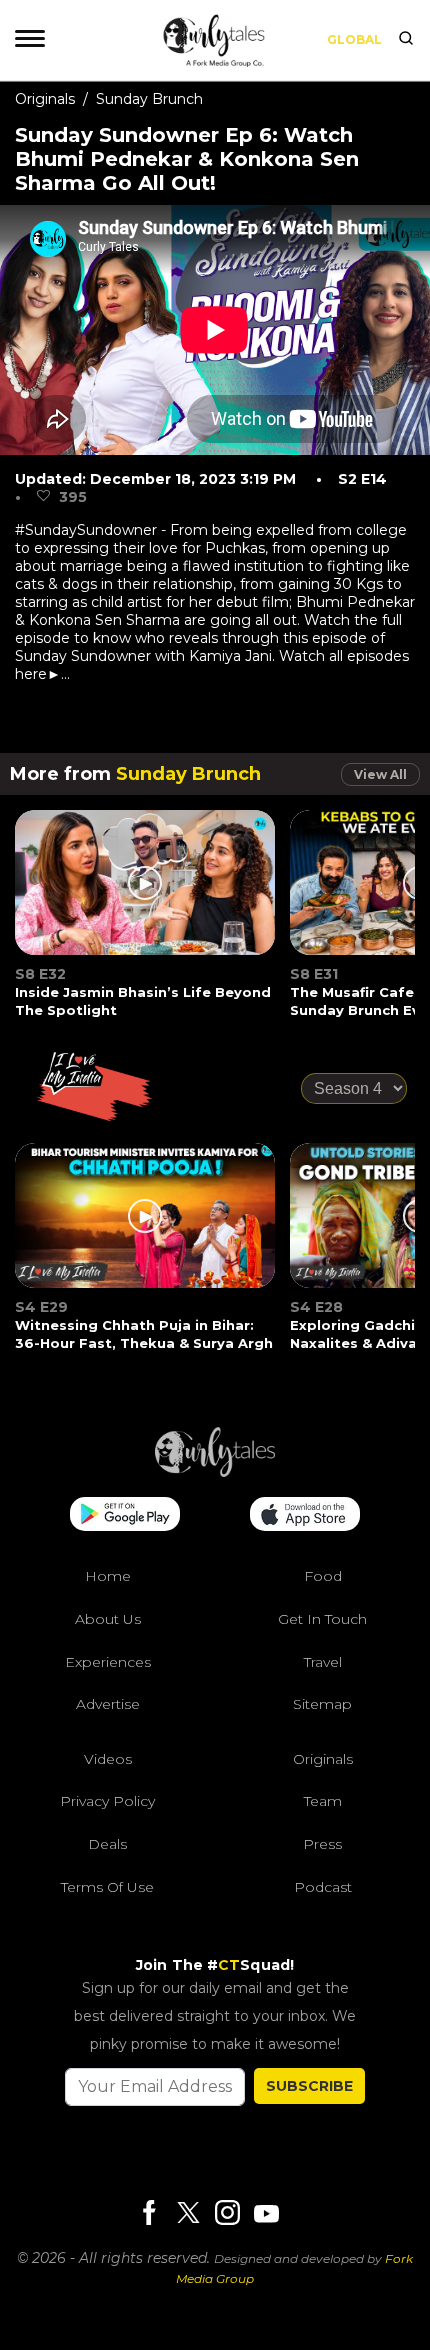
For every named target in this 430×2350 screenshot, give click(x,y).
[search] (406, 40)
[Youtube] (266, 2213)
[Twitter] (188, 2214)
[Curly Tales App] (125, 1516)
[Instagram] (227, 2214)
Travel (323, 1662)
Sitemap (322, 1704)
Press (322, 1844)
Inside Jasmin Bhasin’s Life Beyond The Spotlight (143, 1001)
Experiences (108, 1662)
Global (354, 39)
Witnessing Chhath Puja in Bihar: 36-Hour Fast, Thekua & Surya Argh (144, 1334)
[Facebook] (149, 2214)
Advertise (108, 1704)
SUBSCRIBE (309, 2086)
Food (323, 1576)
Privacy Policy (107, 1801)
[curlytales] (215, 1472)
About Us (108, 1619)
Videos (108, 1759)
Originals (45, 99)
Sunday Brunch (149, 99)
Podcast (323, 1887)
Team (323, 1801)
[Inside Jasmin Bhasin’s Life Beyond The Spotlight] (146, 895)
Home (108, 1576)
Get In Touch (322, 1619)
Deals (107, 1844)
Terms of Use (107, 1887)
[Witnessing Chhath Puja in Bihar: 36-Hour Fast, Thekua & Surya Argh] (146, 1228)
